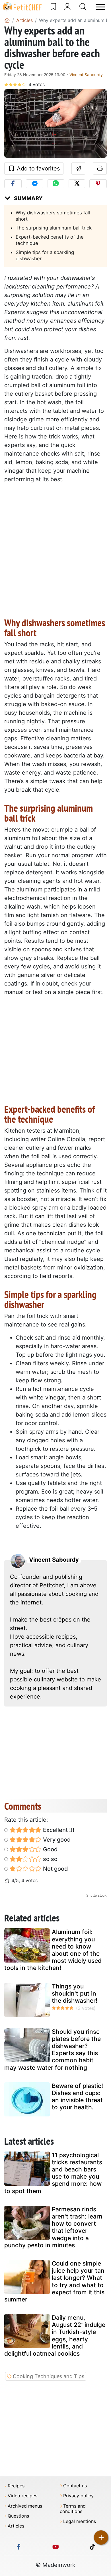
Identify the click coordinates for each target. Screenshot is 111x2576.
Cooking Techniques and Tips (49, 2376)
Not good (55, 1869)
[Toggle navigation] (100, 7)
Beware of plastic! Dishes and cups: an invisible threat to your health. (77, 2097)
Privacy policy (78, 2496)
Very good (56, 1840)
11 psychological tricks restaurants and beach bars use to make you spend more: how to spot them (53, 2173)
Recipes (16, 2486)
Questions (18, 2516)
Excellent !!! (58, 1830)
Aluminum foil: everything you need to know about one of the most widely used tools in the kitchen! (53, 1950)
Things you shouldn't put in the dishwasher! (75, 1993)
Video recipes (22, 2496)
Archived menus (25, 2506)
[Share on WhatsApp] (56, 184)
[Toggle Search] (83, 7)
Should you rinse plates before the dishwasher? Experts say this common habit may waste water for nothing (53, 2050)
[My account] (67, 7)
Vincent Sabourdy (86, 75)
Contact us (75, 2486)
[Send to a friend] (78, 168)
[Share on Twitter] (77, 184)
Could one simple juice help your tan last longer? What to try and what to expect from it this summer (54, 2281)
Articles (16, 2526)
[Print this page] (100, 168)
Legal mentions (80, 2521)
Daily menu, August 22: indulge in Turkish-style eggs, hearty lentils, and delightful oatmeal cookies (55, 2336)
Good (50, 1849)
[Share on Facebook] (13, 184)
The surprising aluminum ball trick (54, 228)
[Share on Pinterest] (98, 184)
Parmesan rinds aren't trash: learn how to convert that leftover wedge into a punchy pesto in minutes (53, 2227)
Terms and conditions (73, 2509)
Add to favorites (37, 168)
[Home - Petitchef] (7, 20)
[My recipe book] (53, 7)
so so (50, 1859)
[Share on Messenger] (35, 184)
